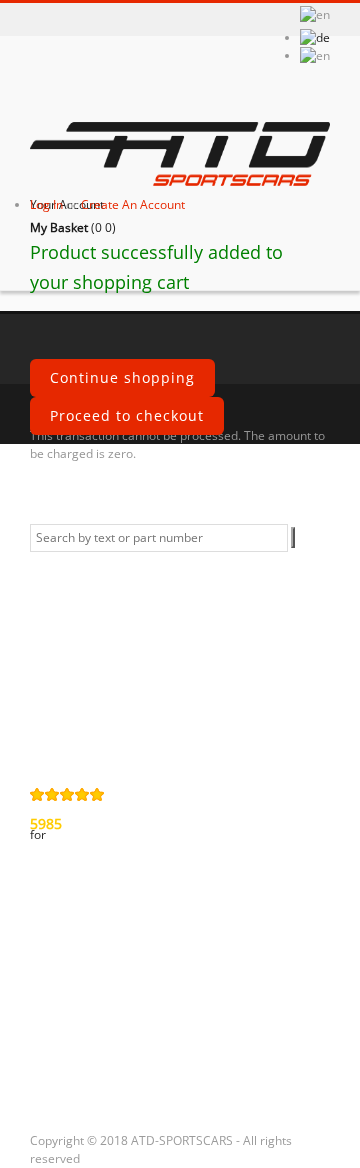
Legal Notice (88, 700)
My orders (80, 939)
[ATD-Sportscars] (180, 156)
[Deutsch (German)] (315, 37)
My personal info (105, 1041)
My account (83, 897)
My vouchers (90, 1075)
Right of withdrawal (83, 657)
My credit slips (96, 973)
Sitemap (73, 734)
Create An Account (133, 204)
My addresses (94, 1007)
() (73, 227)
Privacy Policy (93, 614)
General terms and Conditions (99, 571)
